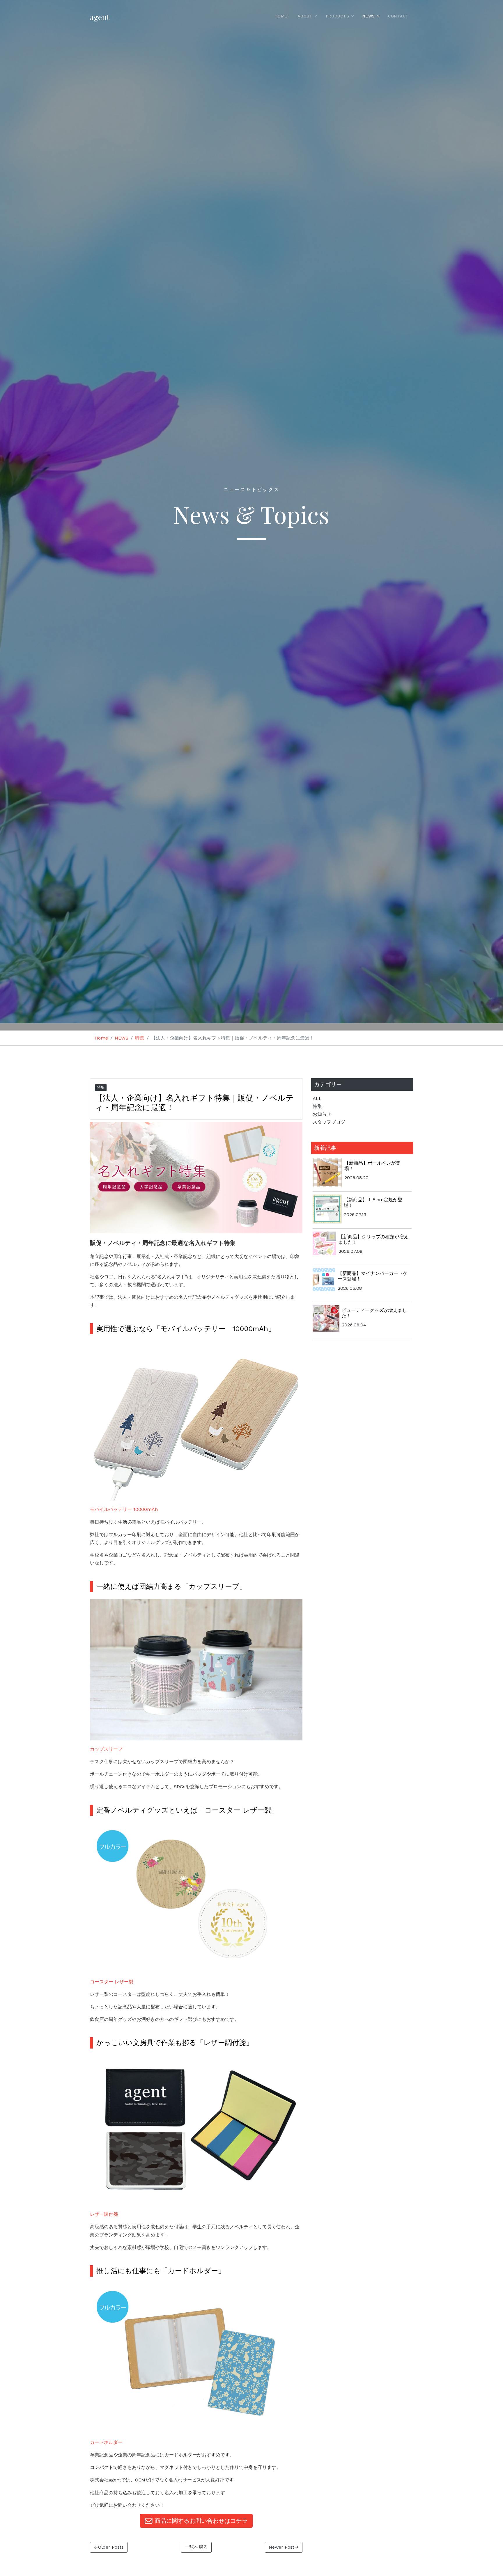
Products (338, 16)
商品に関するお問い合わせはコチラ (200, 2521)
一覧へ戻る (196, 2547)
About (305, 16)
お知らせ (322, 1114)
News (369, 16)
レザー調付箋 (104, 2214)
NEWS (122, 1038)
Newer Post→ (284, 2547)
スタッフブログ (329, 1122)
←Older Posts (109, 2547)
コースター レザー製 (112, 1982)
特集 (140, 1038)
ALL (317, 1098)
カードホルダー (106, 2442)
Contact (398, 16)
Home (281, 16)
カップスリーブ (106, 1749)
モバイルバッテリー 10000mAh (124, 1509)
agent (100, 17)
